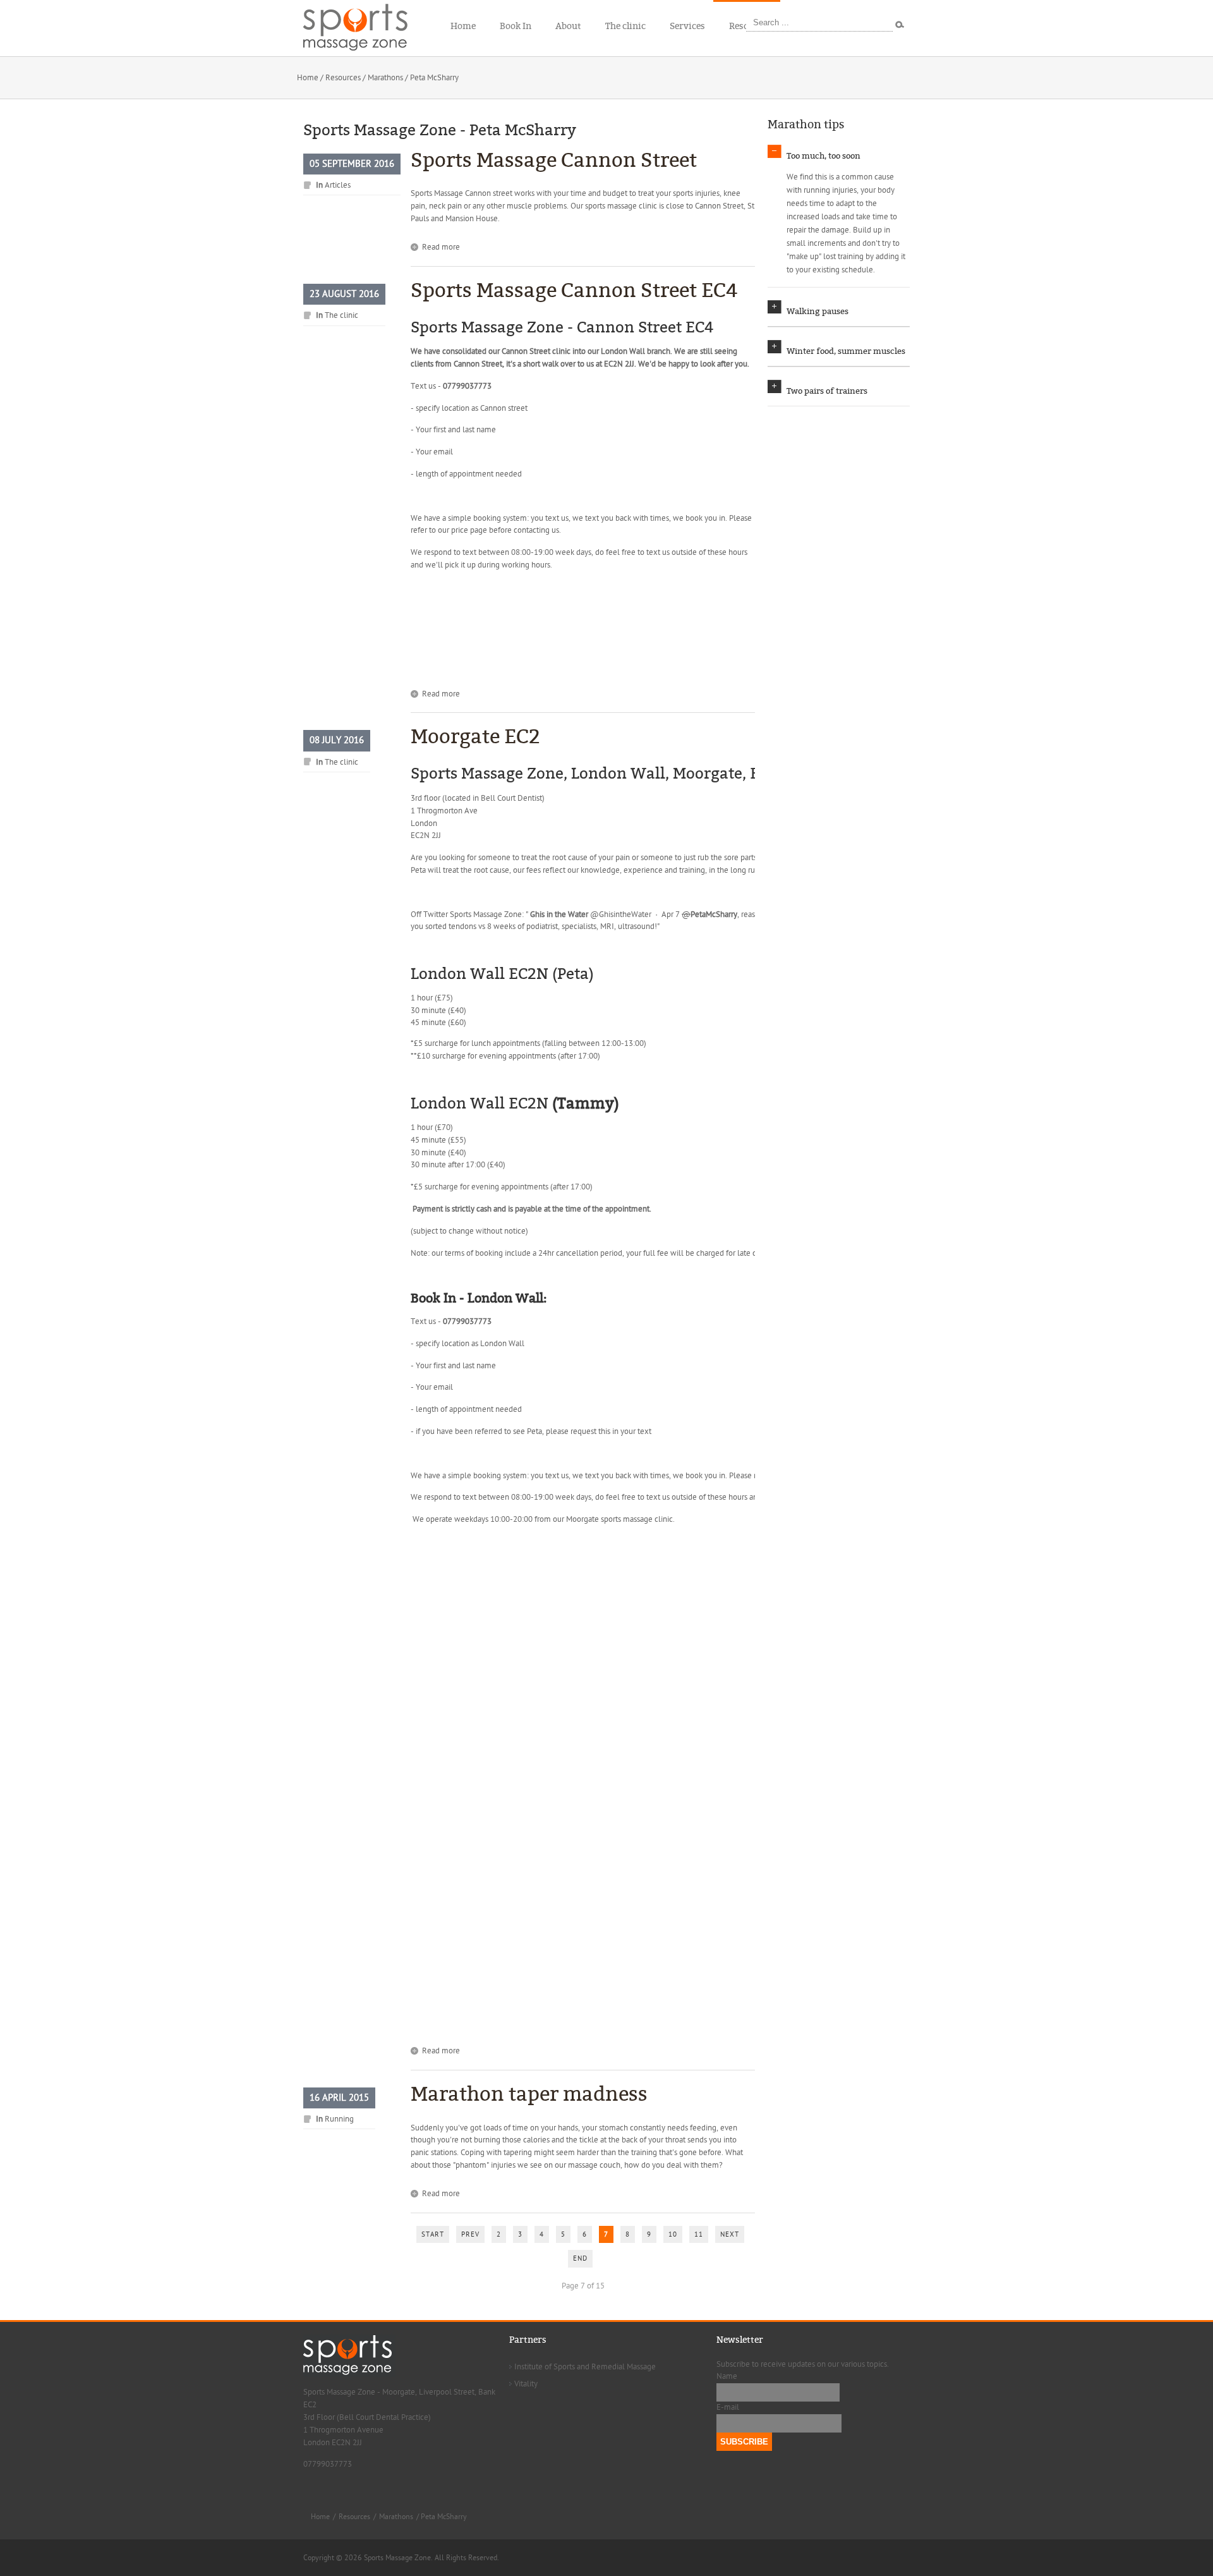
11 (699, 2234)
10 (673, 2234)
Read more (441, 247)
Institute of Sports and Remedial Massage (585, 2367)
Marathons (385, 78)
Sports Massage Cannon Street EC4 (574, 290)
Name (727, 2376)
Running (339, 2119)
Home (308, 78)
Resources (343, 78)
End (580, 2258)
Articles (338, 185)
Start (433, 2234)
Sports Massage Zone (486, 914)
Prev (470, 2234)
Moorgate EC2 (475, 737)
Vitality (526, 2384)
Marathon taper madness (529, 2094)
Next (730, 2234)
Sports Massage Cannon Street (554, 160)
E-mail (728, 2407)
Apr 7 (672, 914)
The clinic (341, 315)
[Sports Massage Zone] (363, 25)
